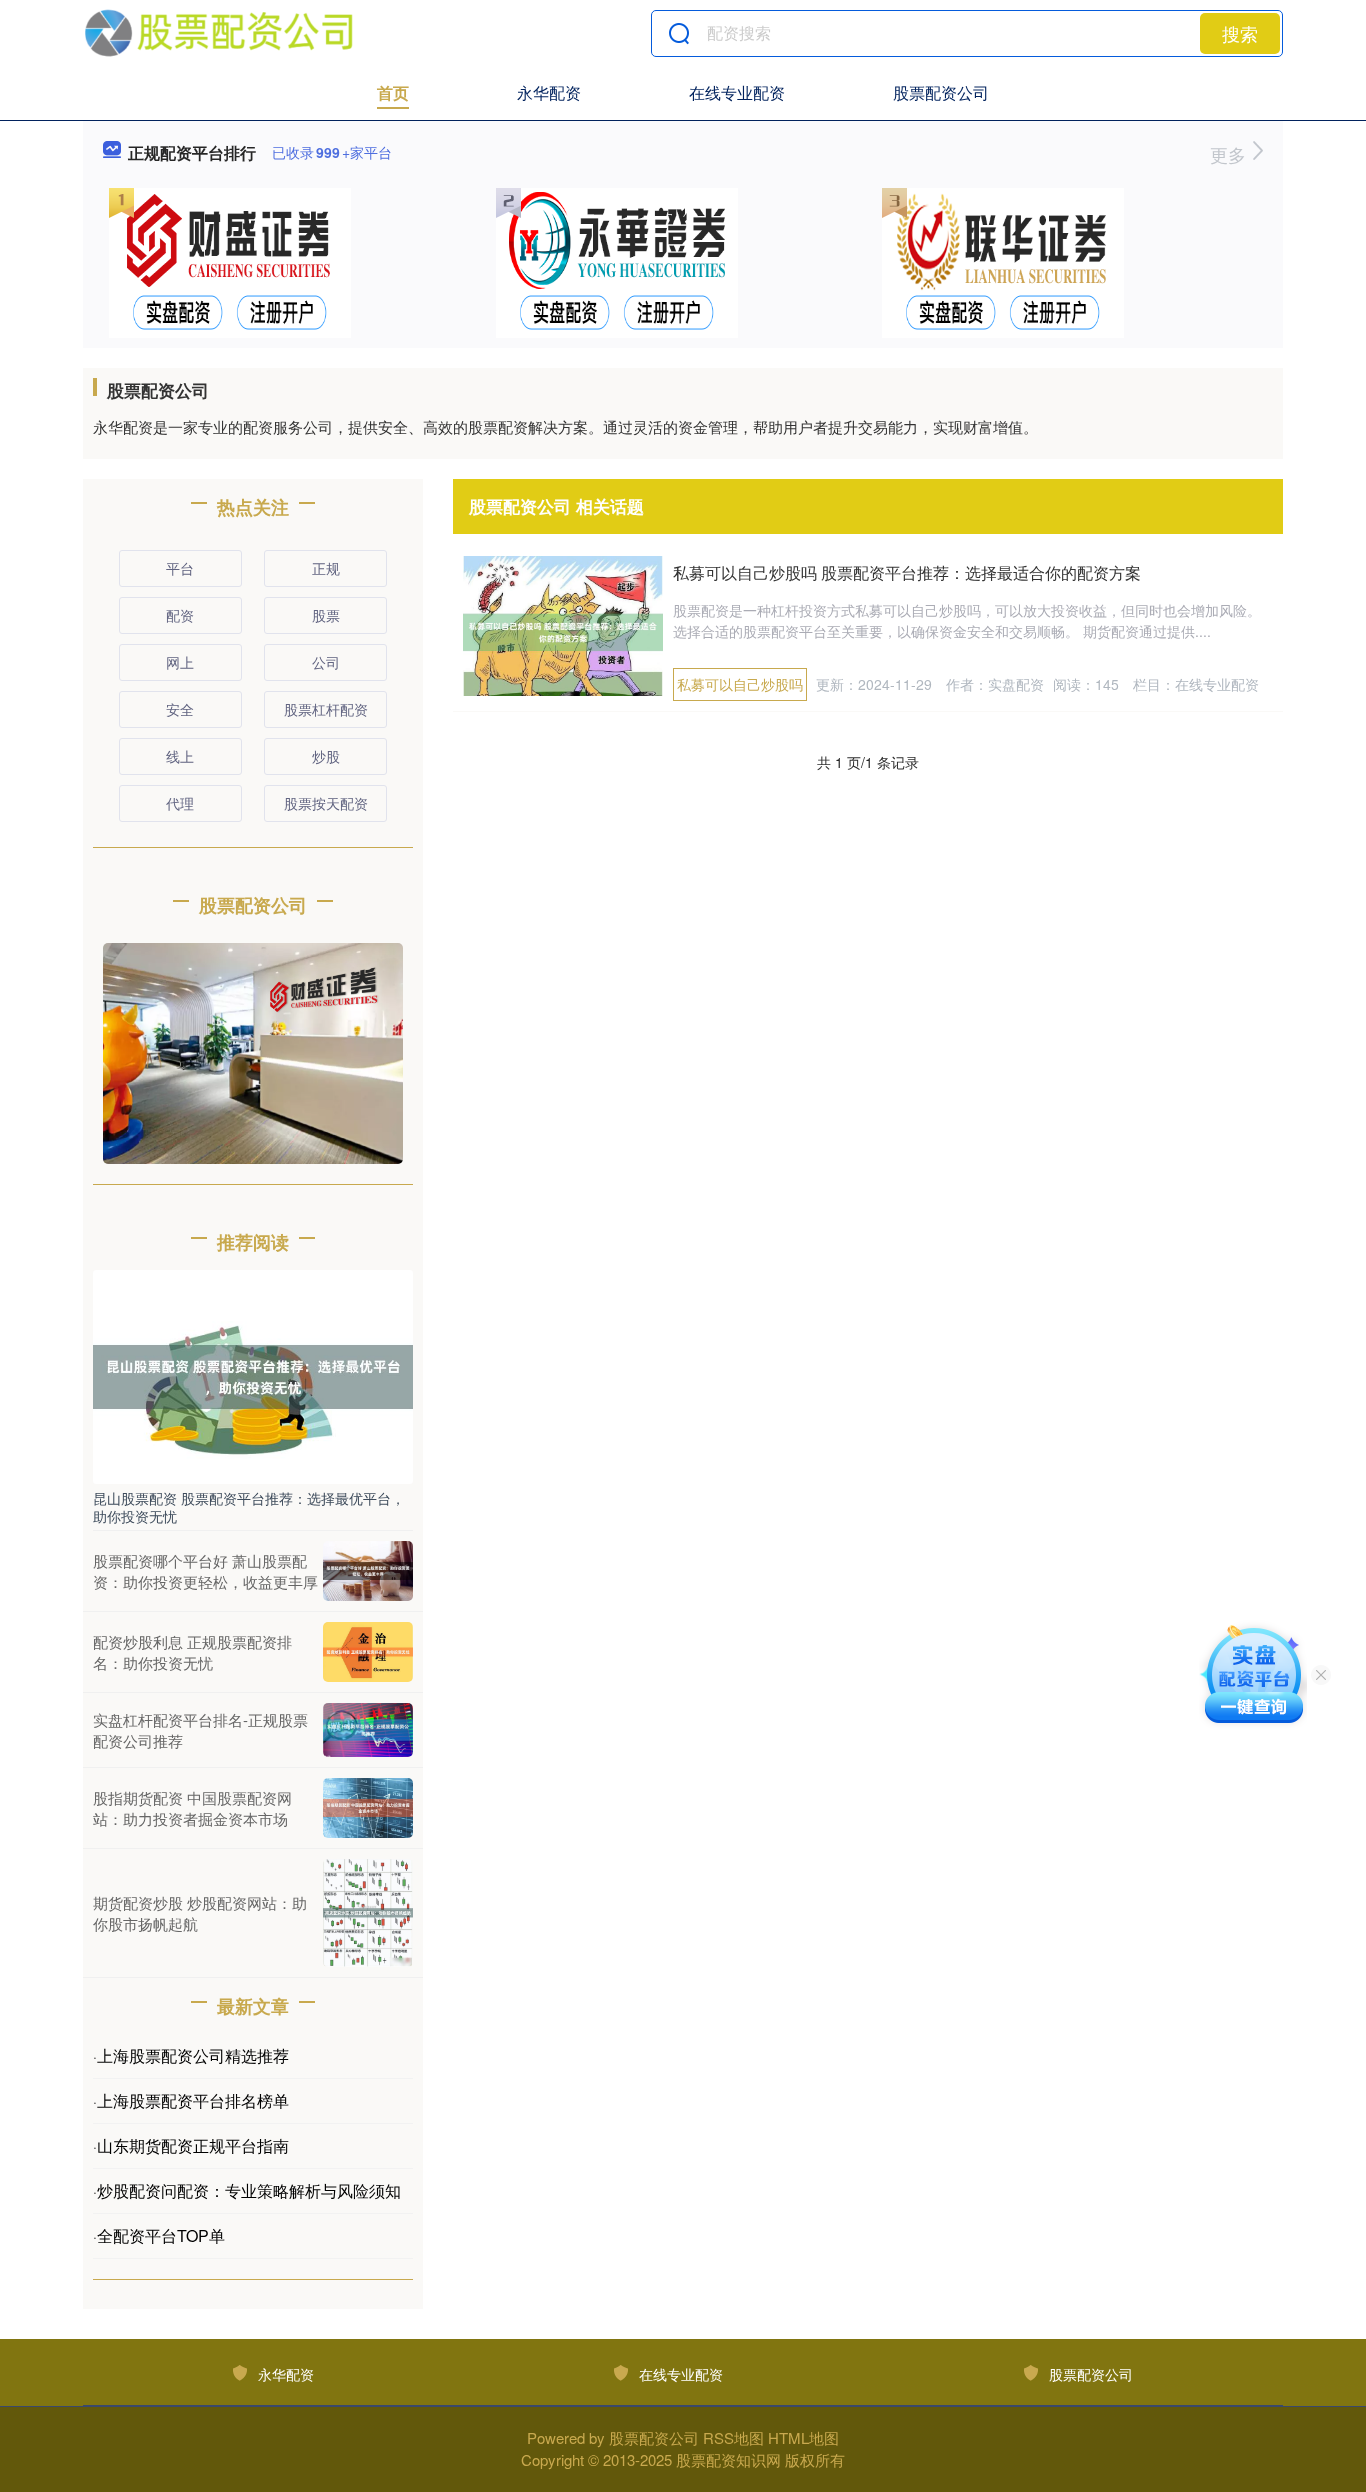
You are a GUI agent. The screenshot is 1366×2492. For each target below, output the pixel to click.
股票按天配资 (326, 803)
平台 (180, 568)
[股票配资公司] (219, 33)
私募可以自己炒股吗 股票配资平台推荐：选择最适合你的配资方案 (907, 572)
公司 (326, 662)
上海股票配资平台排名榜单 (193, 2100)
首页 (393, 92)
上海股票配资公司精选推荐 (193, 2055)
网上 (180, 662)
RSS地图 (733, 2437)
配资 (180, 615)
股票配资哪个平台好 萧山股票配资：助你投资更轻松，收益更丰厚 (205, 1571)
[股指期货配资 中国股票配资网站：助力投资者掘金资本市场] (368, 1808)
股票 (326, 615)
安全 (180, 709)
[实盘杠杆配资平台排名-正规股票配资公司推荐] (368, 1730)
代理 (180, 803)
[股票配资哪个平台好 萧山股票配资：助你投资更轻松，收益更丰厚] (368, 1571)
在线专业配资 (737, 92)
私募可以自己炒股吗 (740, 684)
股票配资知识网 (728, 2459)
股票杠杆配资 (326, 709)
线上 (180, 756)
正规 (326, 568)
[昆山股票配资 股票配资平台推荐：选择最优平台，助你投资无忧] (253, 1375)
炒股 (326, 756)
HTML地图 (803, 2437)
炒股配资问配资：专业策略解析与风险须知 (249, 2190)
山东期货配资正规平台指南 (193, 2145)
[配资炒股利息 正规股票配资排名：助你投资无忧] (368, 1652)
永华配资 (549, 92)
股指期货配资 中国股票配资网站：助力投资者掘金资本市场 (192, 1808)
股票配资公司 (941, 92)
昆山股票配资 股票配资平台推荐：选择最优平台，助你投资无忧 (249, 1507)
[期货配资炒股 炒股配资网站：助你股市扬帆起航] (368, 1913)
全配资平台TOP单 (161, 2235)
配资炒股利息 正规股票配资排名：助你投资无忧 (192, 1652)
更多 (1230, 154)
